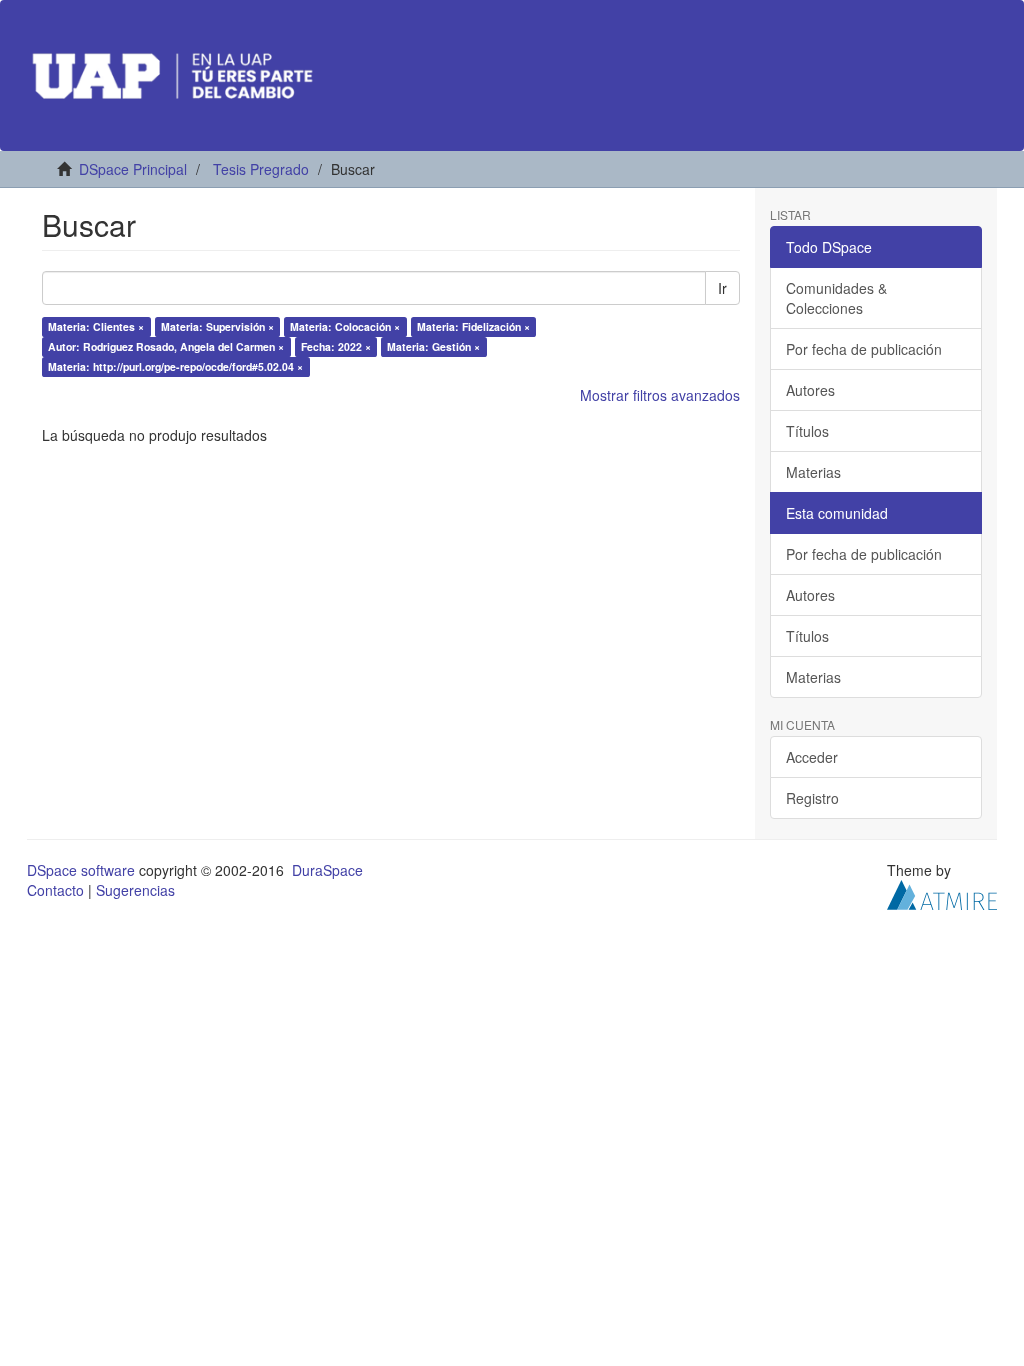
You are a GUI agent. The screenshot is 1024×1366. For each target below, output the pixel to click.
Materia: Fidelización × (473, 326)
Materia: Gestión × (433, 346)
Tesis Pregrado (261, 169)
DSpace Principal (133, 169)
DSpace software (81, 870)
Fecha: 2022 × (336, 346)
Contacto (55, 890)
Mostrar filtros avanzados (660, 395)
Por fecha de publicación (864, 349)
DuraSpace (327, 870)
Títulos (807, 431)
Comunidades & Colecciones (836, 298)
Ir (722, 288)
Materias (813, 472)
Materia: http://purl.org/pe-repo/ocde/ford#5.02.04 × (175, 366)
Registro (812, 798)
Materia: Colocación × (345, 326)
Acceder (812, 757)
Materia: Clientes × (96, 326)
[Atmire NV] (942, 893)
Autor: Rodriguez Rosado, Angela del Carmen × (166, 346)
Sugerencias (135, 890)
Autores (810, 390)
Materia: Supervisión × (217, 326)
